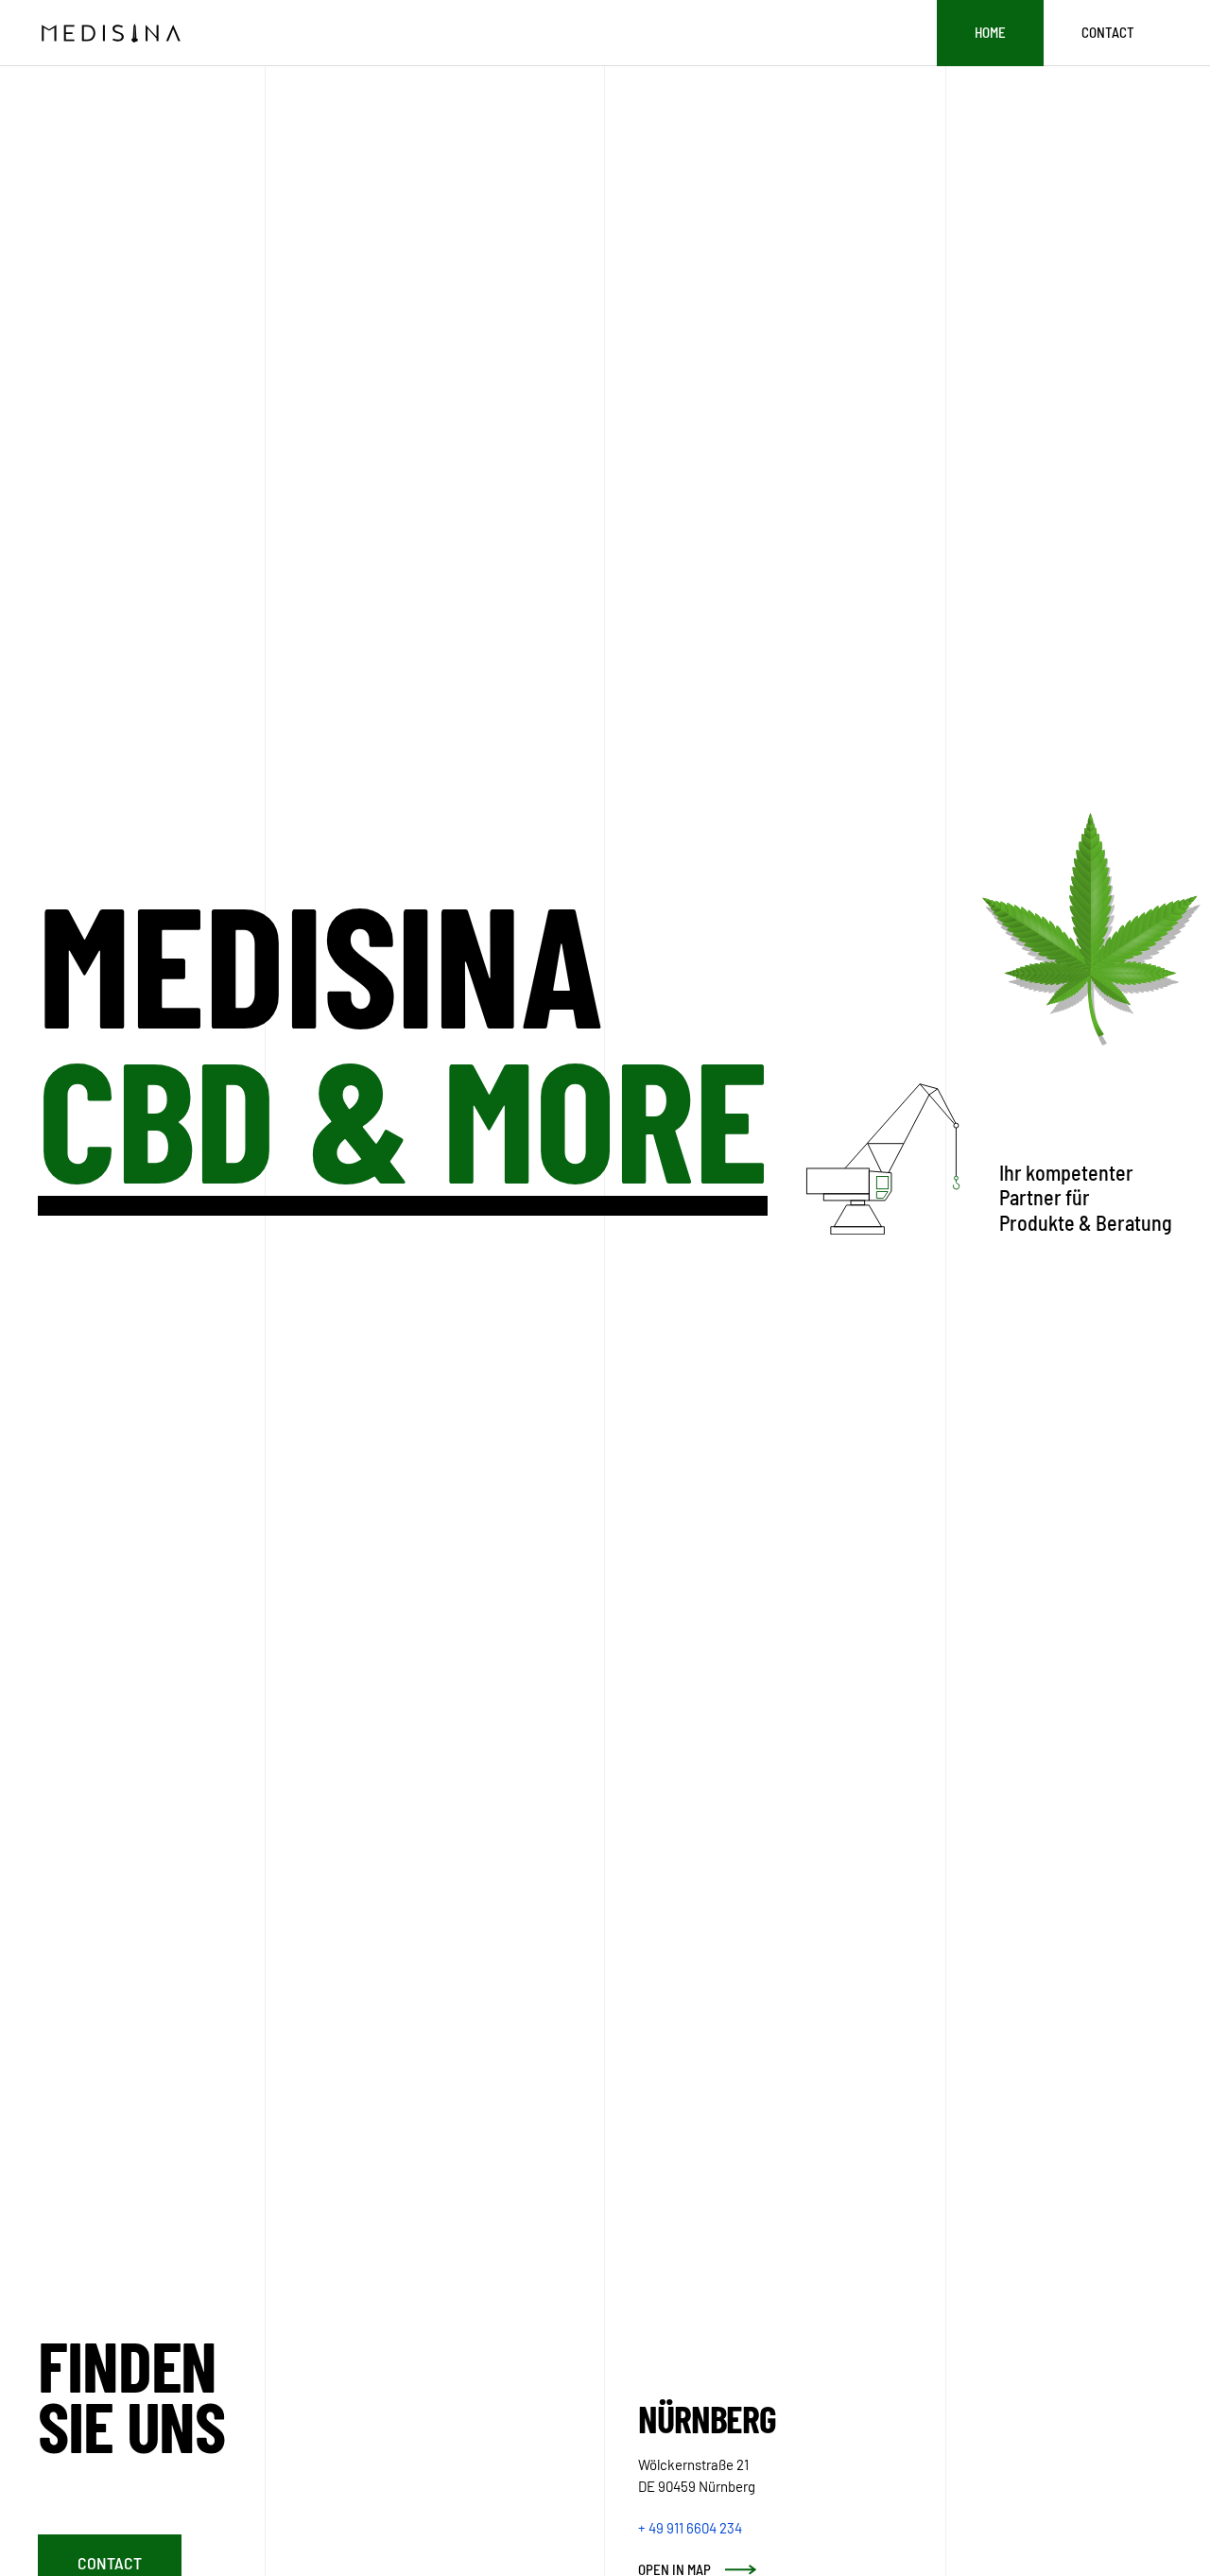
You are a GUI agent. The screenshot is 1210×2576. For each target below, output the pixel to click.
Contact (1108, 32)
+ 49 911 (690, 2528)
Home (990, 32)
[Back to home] (111, 33)
